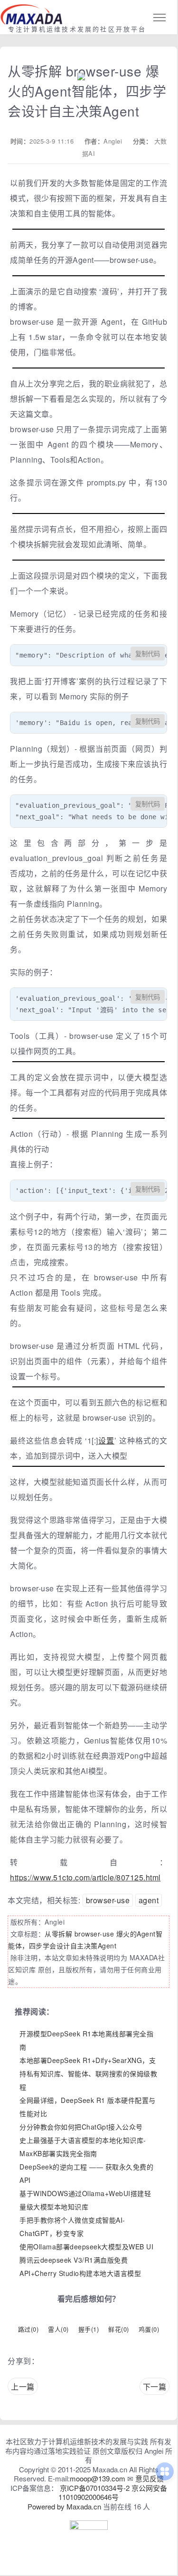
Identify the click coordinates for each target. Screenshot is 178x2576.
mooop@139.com (98, 2478)
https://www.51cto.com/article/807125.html (85, 1877)
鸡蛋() (149, 2329)
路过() (28, 2329)
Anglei (113, 141)
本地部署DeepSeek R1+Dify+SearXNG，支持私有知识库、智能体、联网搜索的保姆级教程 (88, 2073)
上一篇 (23, 2387)
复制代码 (148, 654)
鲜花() (119, 2329)
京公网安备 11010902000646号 (113, 2493)
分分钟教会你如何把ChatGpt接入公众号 (81, 2127)
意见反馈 (150, 2478)
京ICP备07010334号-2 (95, 2488)
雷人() (58, 2329)
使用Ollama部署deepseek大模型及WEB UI (86, 2247)
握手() (89, 2329)
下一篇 (155, 2387)
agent (149, 1900)
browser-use (108, 1900)
